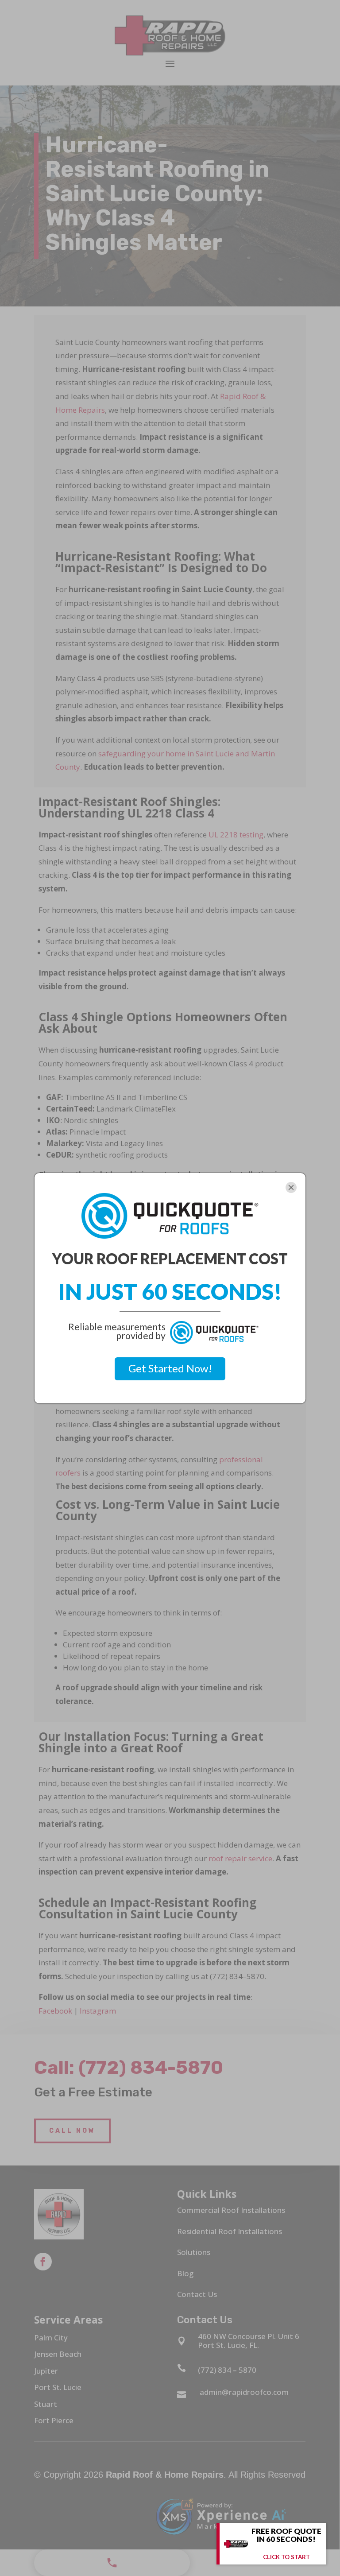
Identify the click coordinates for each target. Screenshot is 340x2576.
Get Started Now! (170, 1368)
